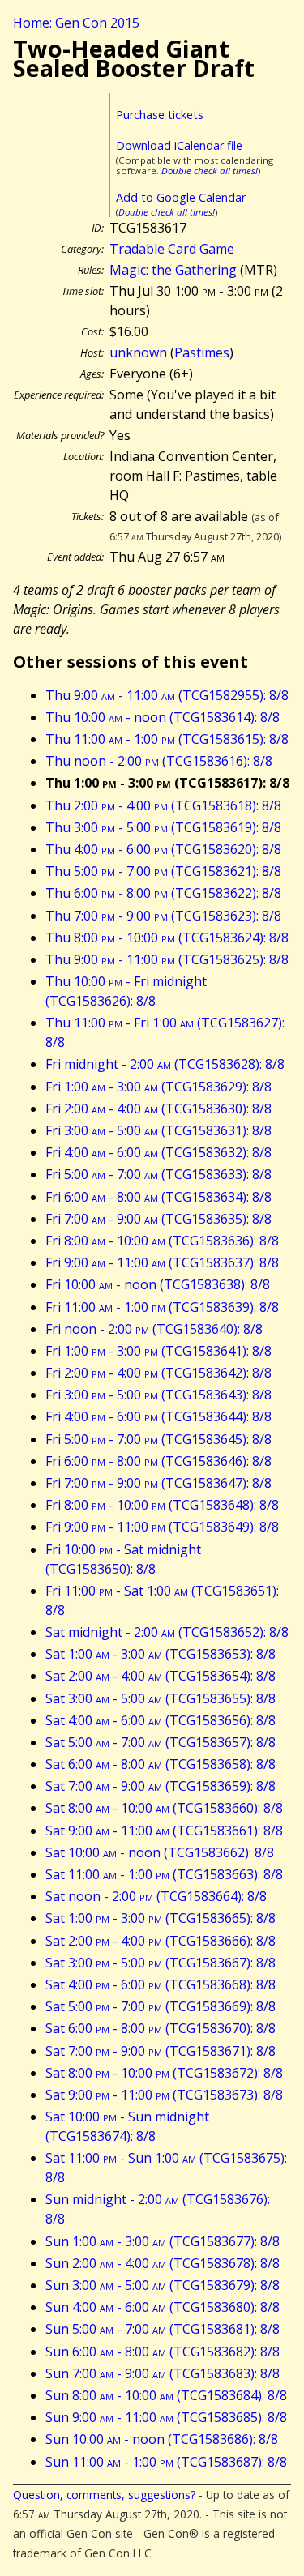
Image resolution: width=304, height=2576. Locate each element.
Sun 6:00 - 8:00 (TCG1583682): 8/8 (163, 2352)
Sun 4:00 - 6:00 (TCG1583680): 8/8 (163, 2307)
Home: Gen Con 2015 (76, 23)
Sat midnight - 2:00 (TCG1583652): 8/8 (167, 1632)
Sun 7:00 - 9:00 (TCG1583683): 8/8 (163, 2373)
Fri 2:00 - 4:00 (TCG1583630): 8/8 (158, 1109)
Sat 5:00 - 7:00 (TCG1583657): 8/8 (161, 1742)
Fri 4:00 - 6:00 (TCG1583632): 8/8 (158, 1152)
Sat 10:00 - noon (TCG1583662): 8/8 (160, 1852)
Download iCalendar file (179, 145)
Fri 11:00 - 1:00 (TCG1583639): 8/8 (162, 1307)
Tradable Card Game (172, 249)
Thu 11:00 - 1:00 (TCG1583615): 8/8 (167, 739)
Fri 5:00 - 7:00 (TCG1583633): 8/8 (158, 1174)
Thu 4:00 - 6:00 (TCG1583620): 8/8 (163, 849)
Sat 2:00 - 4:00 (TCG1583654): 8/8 (161, 1676)
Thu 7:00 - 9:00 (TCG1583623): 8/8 (163, 916)
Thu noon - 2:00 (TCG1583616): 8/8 (159, 761)
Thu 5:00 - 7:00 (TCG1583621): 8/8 (163, 871)
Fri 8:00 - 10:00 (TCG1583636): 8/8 (162, 1241)
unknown (138, 352)
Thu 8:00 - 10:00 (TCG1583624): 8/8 (167, 938)
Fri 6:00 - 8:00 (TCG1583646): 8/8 (158, 1461)
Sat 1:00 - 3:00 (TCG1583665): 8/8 (161, 1918)
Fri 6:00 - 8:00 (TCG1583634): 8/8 (158, 1197)
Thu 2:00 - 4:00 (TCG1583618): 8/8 (163, 805)
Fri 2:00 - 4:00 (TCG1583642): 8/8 (158, 1373)
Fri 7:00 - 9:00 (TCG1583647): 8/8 (158, 1483)
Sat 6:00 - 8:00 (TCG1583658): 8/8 (161, 1764)
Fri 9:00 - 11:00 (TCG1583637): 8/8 (162, 1262)
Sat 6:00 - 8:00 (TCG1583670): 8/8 (161, 2028)
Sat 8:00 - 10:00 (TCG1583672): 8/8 (164, 2073)
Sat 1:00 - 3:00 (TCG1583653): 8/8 (161, 1654)
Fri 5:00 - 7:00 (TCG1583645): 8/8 (158, 1439)
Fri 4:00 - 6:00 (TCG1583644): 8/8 (158, 1416)
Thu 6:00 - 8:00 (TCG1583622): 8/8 (163, 893)
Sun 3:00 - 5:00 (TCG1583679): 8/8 (163, 2285)
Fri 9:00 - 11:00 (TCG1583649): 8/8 (162, 1527)
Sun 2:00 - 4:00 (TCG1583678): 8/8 (163, 2263)
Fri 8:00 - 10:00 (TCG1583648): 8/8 (162, 1505)
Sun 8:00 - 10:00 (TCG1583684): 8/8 (166, 2395)
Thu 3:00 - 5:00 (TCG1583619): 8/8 (163, 827)
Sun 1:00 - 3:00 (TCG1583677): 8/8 (163, 2241)
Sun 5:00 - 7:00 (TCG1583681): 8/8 (163, 2329)
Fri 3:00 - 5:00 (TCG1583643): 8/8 (158, 1395)
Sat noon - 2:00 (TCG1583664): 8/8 (156, 1896)
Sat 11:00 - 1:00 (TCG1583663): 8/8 (164, 1874)
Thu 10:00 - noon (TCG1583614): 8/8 (163, 717)
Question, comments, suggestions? (104, 2495)
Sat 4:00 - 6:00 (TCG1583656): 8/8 (161, 1720)
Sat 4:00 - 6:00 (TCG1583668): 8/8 (161, 1984)
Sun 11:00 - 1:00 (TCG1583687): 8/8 (166, 2462)
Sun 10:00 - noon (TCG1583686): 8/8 (162, 2439)
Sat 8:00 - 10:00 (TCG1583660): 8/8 (164, 1808)
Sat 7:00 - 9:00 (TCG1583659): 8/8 (161, 1786)
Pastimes (202, 352)
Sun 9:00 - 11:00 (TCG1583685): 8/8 (166, 2417)
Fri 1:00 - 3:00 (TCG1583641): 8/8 (158, 1351)
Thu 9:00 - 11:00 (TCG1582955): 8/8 (167, 695)
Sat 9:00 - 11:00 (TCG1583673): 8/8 (164, 2095)
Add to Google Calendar (181, 197)
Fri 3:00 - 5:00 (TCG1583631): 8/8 (158, 1130)
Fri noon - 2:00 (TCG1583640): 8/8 (154, 1329)
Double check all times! (210, 171)
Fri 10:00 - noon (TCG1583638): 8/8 (158, 1284)
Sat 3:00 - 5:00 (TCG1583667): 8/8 (161, 1963)
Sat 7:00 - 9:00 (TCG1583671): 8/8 (161, 2051)
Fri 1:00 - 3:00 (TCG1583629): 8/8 (158, 1087)
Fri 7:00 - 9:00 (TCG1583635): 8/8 (158, 1219)
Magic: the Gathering (173, 270)
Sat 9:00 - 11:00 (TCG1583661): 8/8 (164, 1831)
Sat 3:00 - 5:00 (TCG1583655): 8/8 (161, 1698)
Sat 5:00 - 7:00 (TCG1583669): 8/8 (161, 2006)
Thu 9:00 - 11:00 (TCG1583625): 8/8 (167, 959)
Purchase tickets (160, 115)
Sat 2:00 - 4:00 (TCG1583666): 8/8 (161, 1941)
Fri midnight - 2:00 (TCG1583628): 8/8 (165, 1064)
